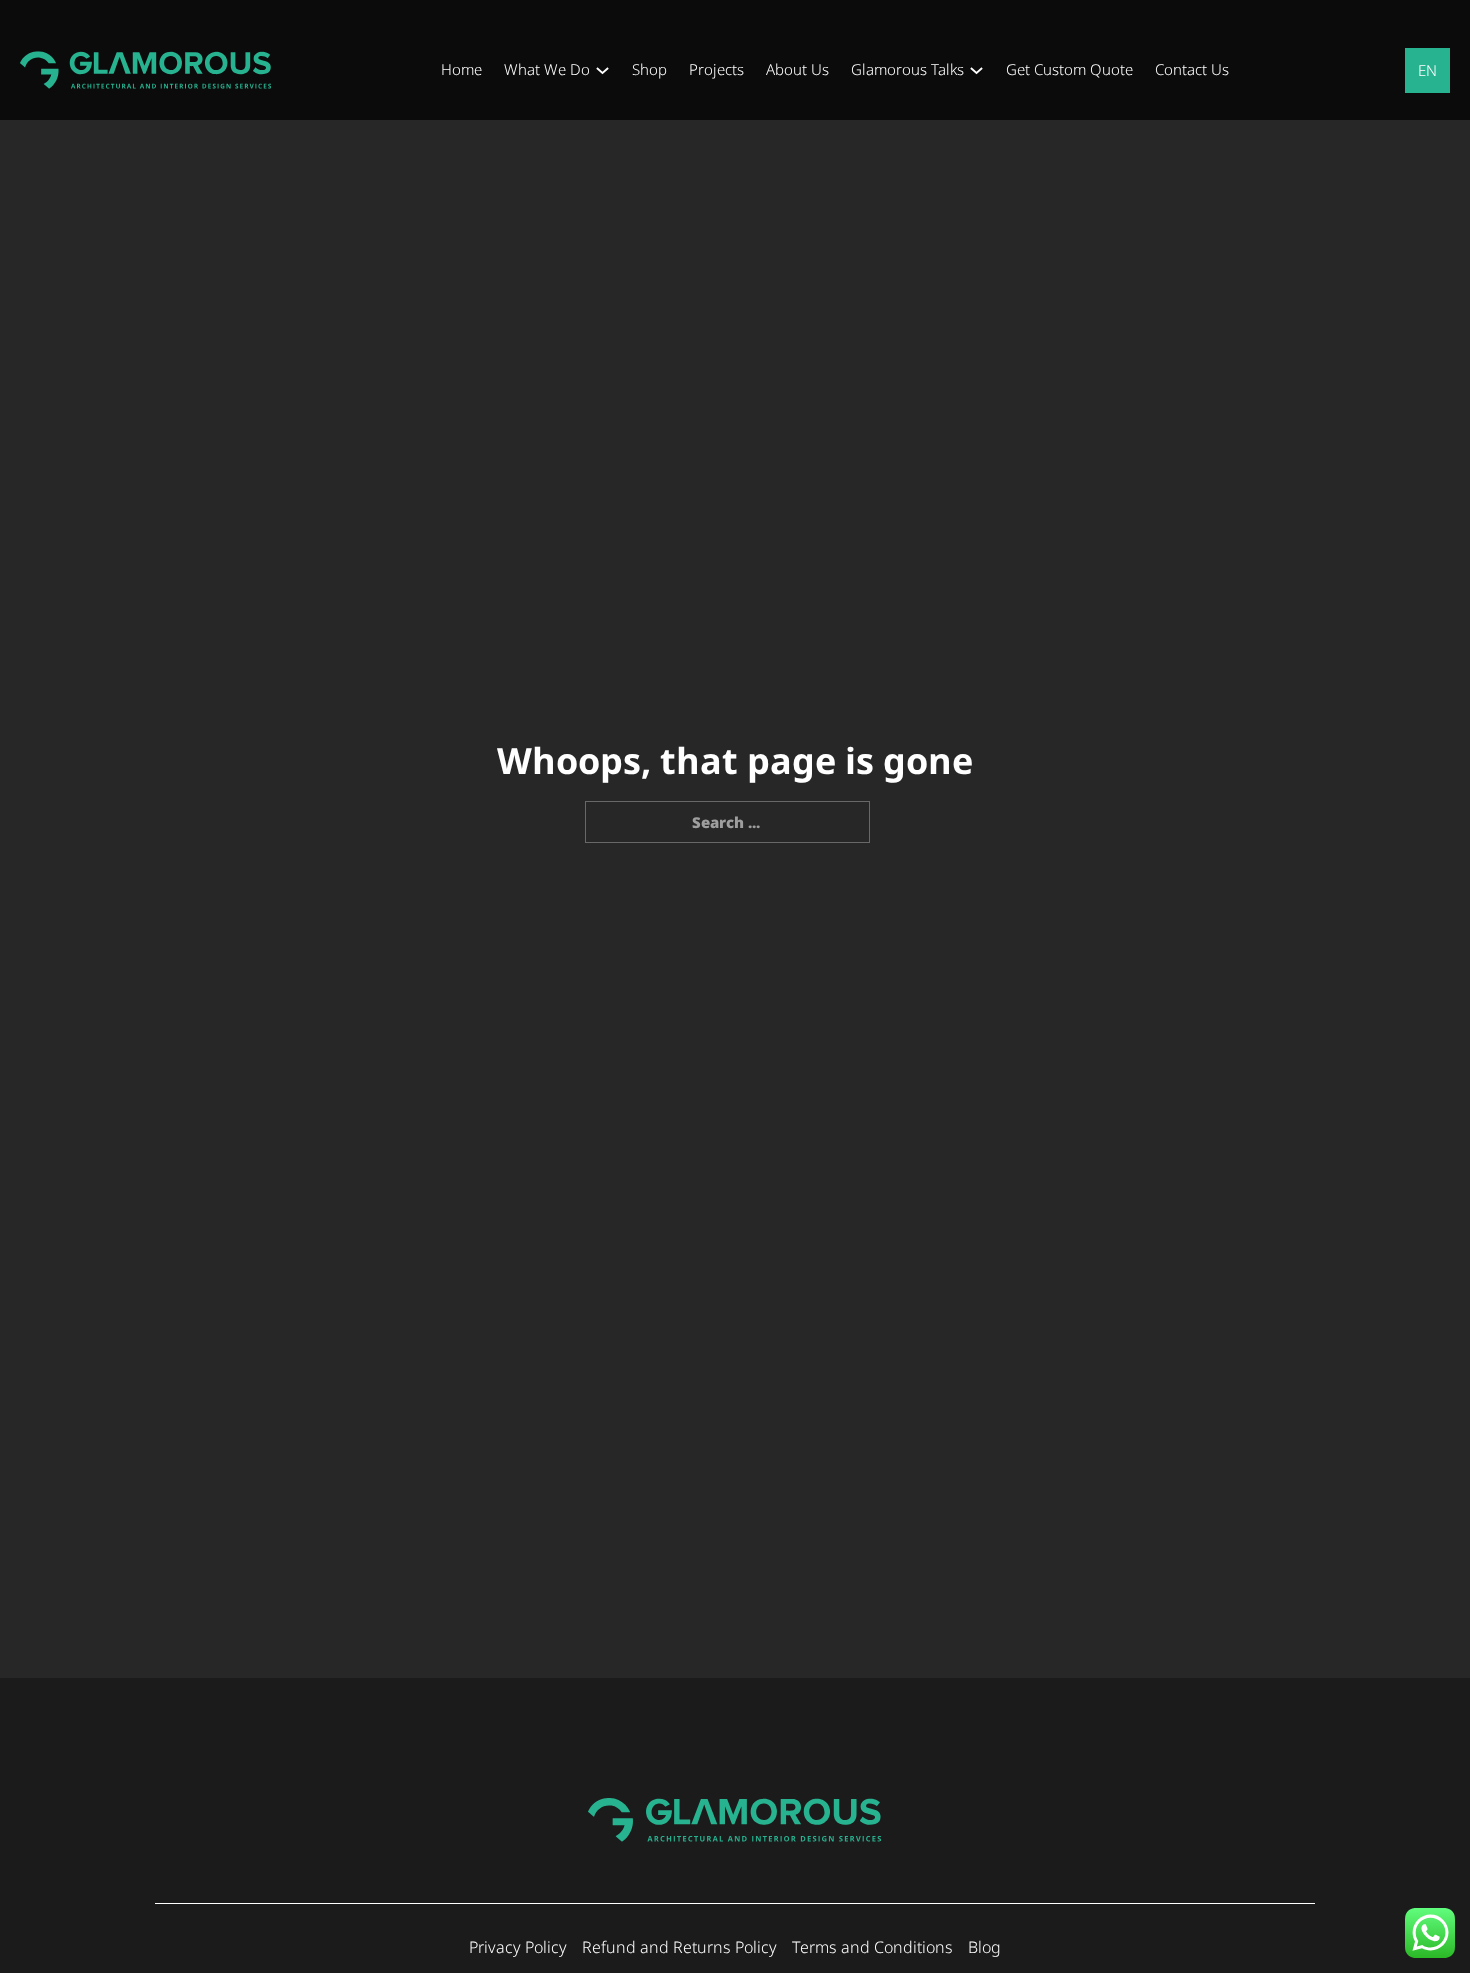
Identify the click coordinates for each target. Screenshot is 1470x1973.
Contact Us (1192, 69)
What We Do (547, 69)
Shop (649, 69)
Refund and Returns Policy (679, 1947)
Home (461, 69)
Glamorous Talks (907, 69)
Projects (716, 69)
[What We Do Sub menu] (602, 70)
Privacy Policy (518, 1947)
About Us (797, 69)
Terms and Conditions (872, 1947)
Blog (984, 1947)
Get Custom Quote (1069, 69)
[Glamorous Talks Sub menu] (976, 70)
